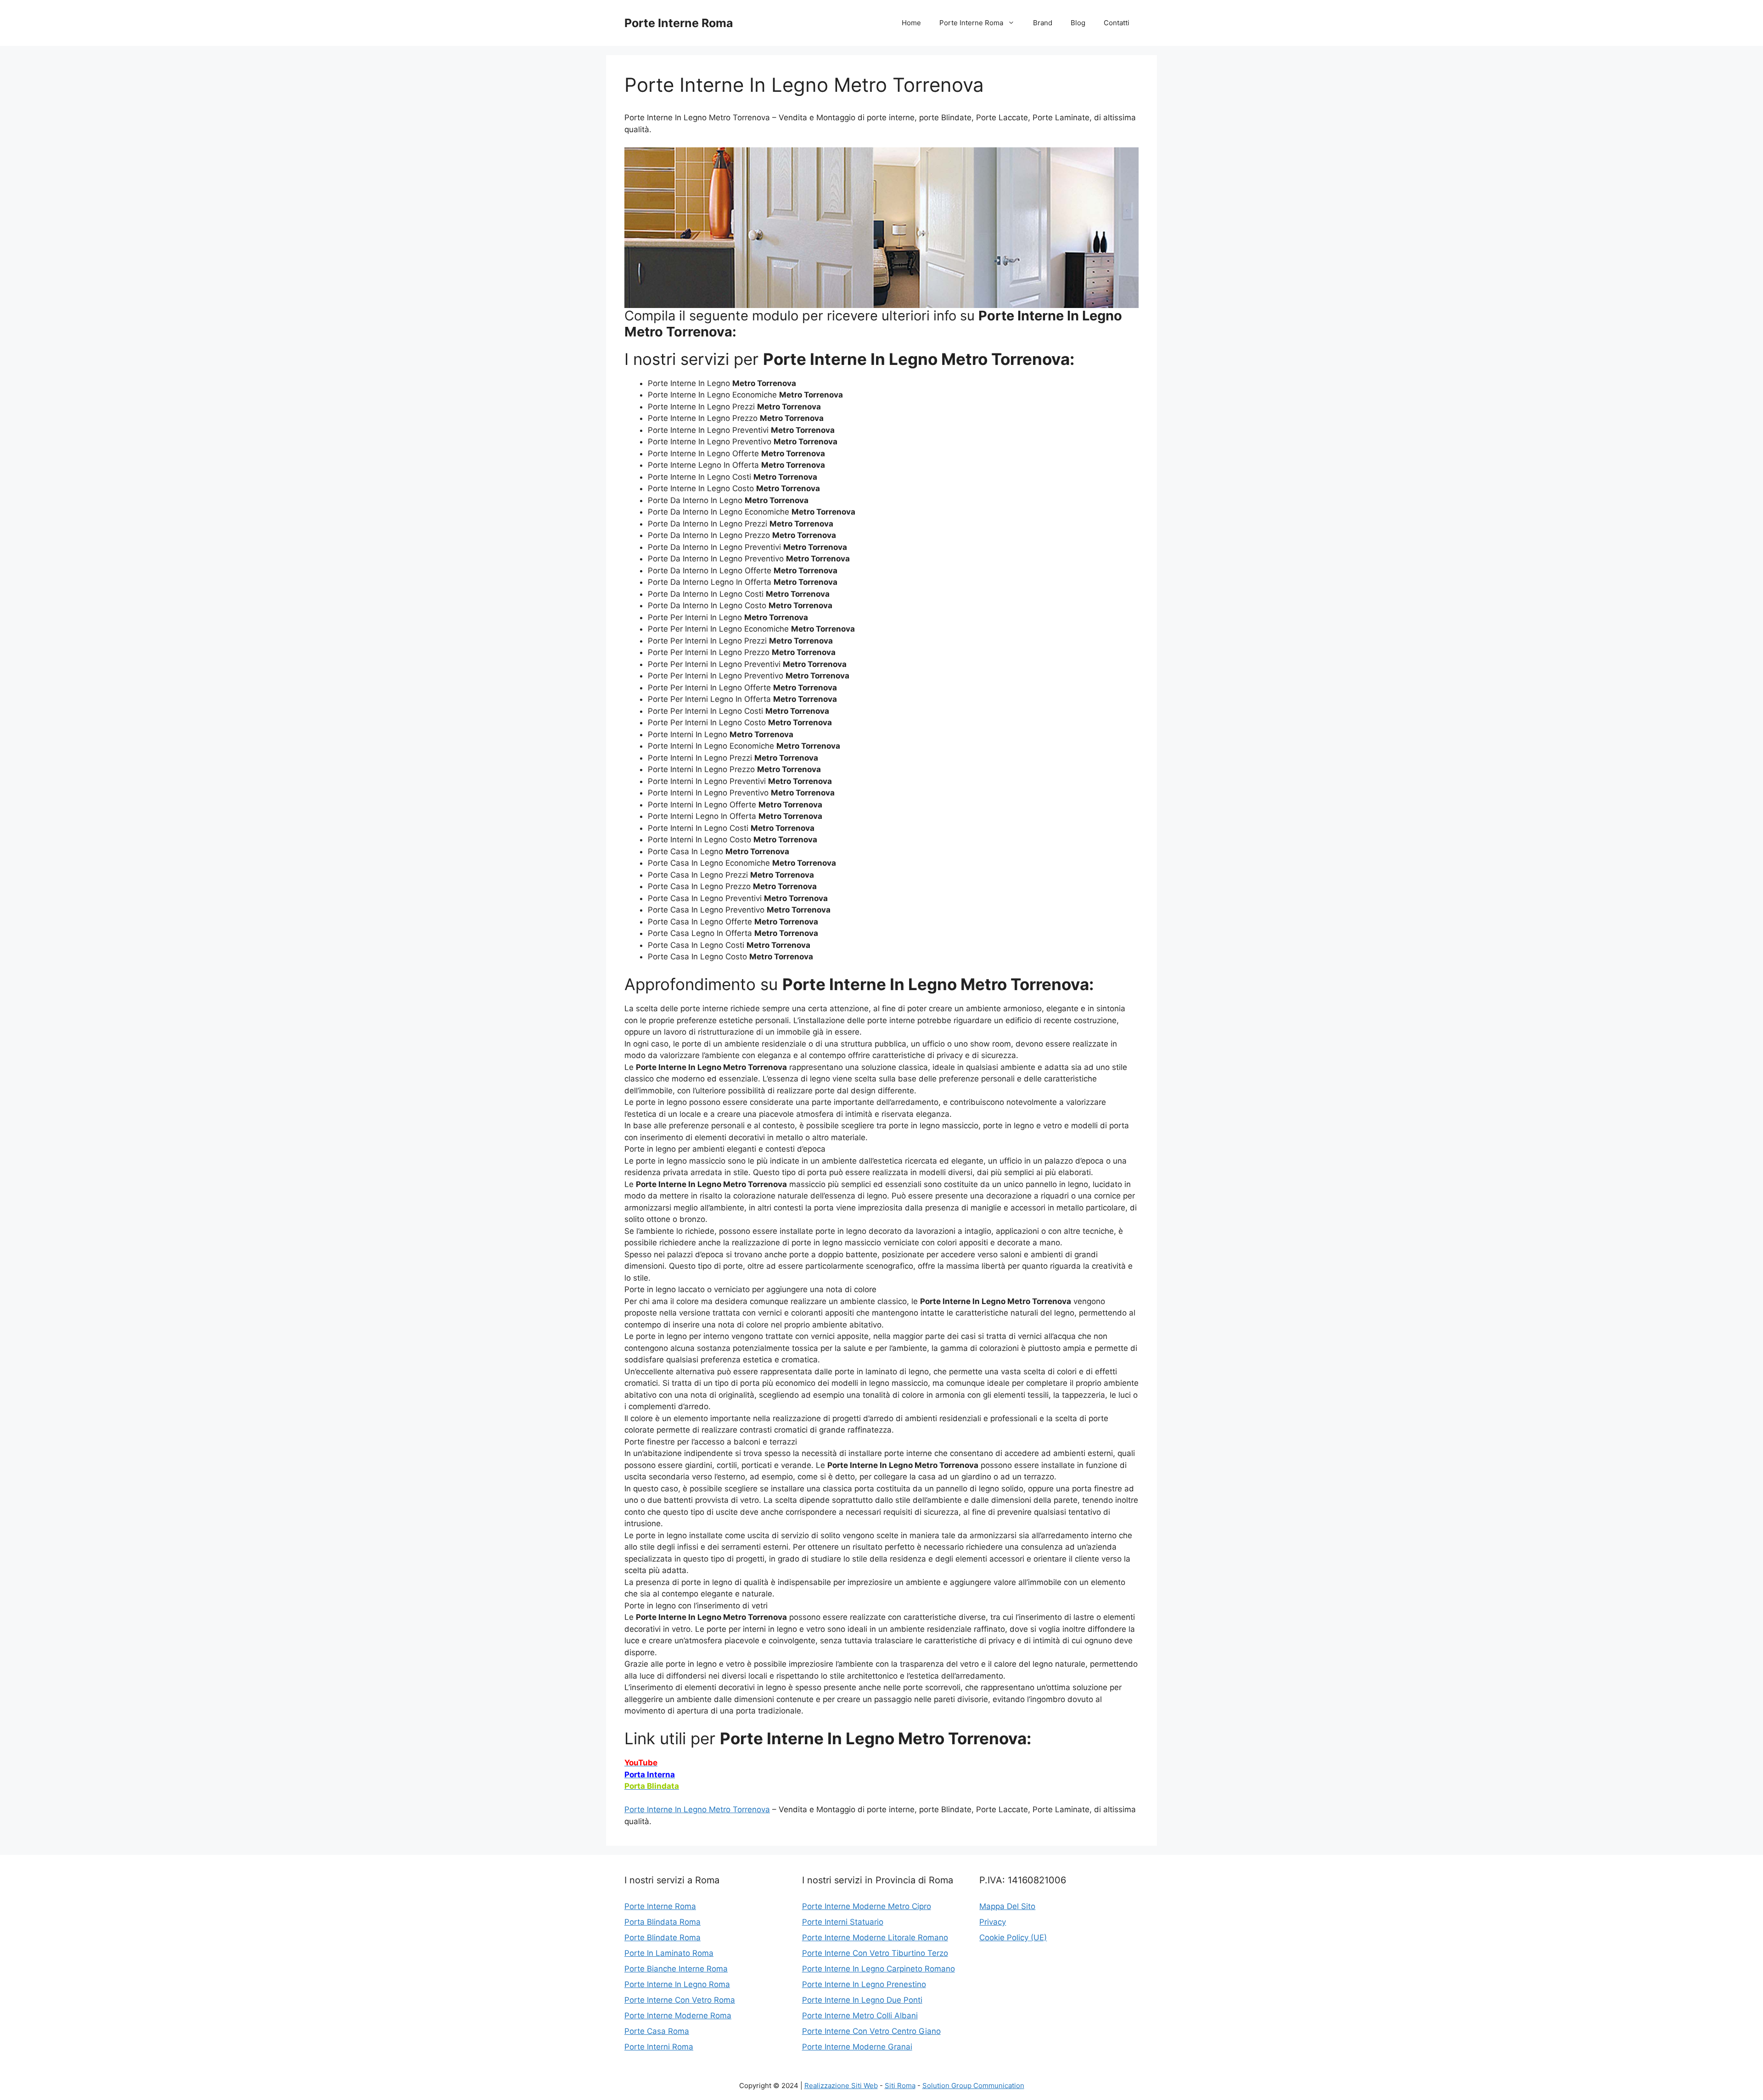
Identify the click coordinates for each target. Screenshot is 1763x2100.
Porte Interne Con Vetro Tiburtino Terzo (875, 1953)
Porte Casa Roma (657, 2031)
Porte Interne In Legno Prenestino (864, 1984)
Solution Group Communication (973, 2086)
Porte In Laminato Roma (669, 1953)
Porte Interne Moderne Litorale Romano (875, 1938)
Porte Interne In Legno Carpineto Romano (879, 1969)
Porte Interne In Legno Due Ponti (862, 2000)
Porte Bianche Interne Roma (676, 1969)
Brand (1043, 23)
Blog (1078, 23)
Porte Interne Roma (679, 23)
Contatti (1117, 23)
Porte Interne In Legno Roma (677, 1984)
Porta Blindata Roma (663, 1922)
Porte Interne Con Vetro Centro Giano (871, 2031)
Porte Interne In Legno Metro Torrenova (697, 1809)
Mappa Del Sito (1007, 1906)
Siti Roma (900, 2086)
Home (911, 23)
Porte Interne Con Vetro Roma (680, 2000)
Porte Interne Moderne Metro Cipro (867, 1906)
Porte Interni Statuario (843, 1922)
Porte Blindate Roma (663, 1938)
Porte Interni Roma (659, 2047)
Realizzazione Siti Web (841, 2086)
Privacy (993, 1922)
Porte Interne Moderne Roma (678, 2016)
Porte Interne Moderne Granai (857, 2047)
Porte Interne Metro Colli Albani (860, 2016)
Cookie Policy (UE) (1013, 1938)
